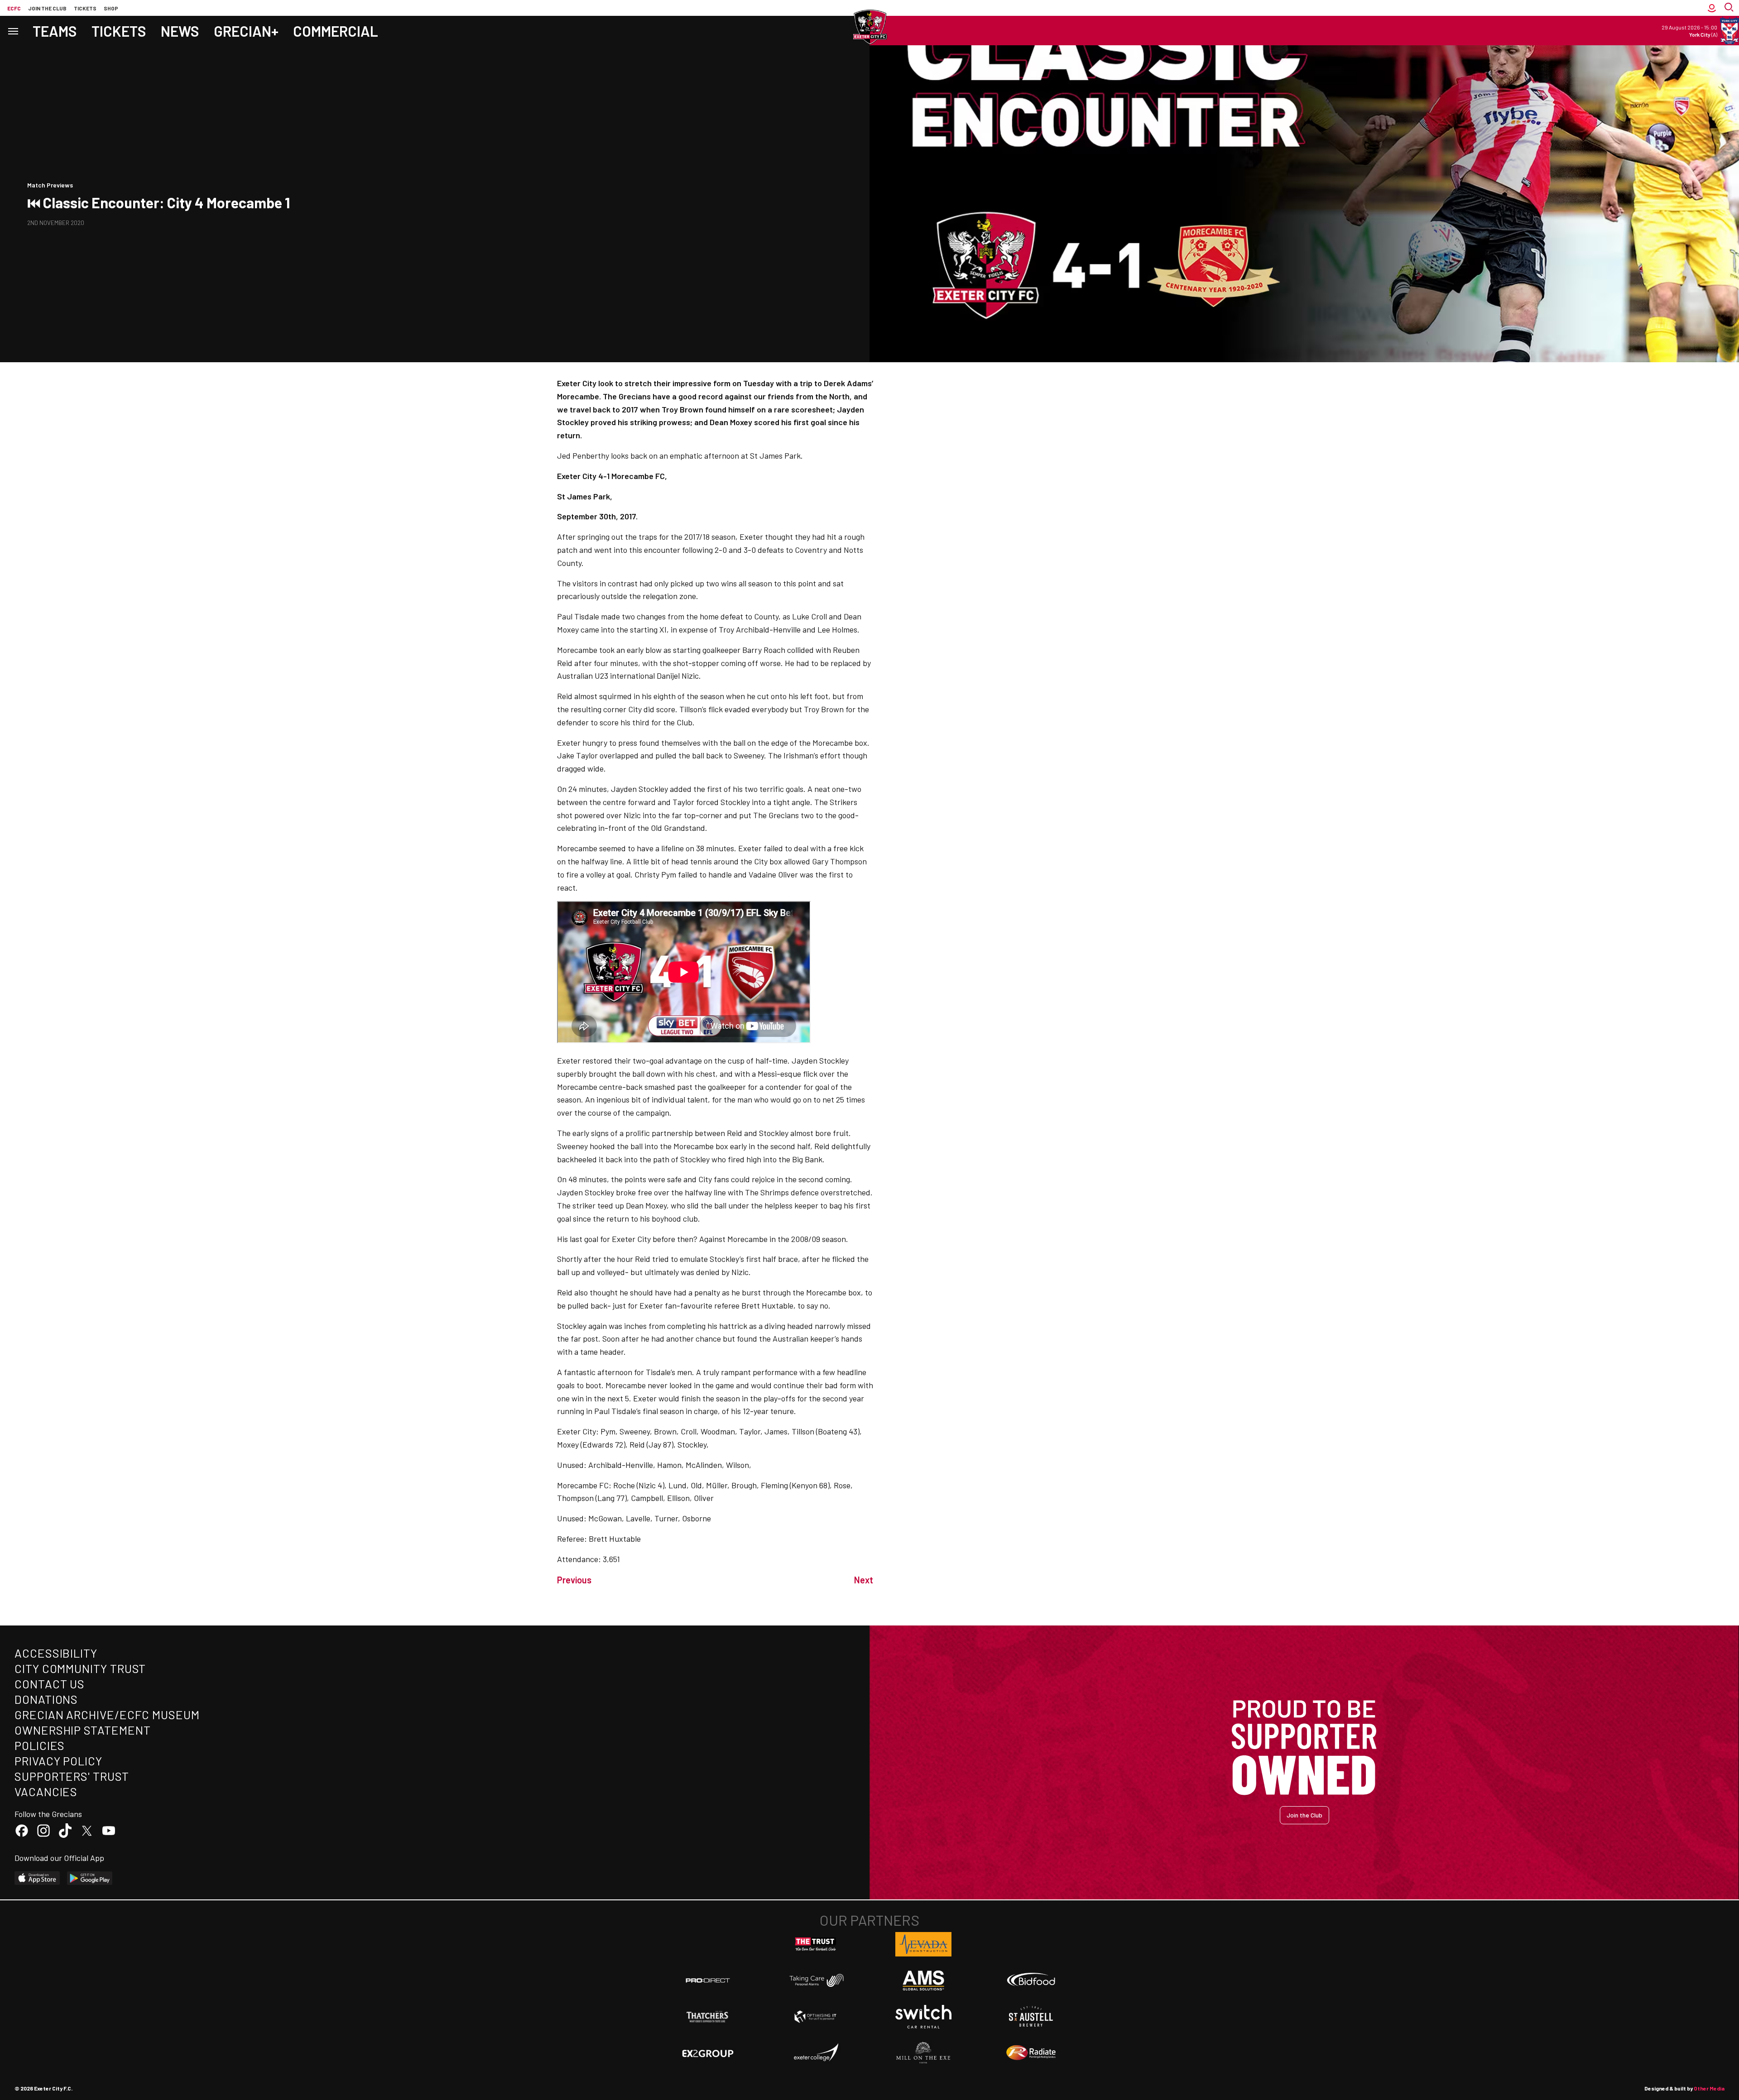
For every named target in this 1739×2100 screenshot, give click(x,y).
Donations (46, 1699)
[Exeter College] (816, 2053)
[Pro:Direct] (708, 1980)
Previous (574, 1580)
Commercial (336, 31)
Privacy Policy (58, 1761)
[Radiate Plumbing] (1031, 2053)
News (180, 31)
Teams (55, 31)
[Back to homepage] (869, 27)
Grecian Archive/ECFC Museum (107, 1714)
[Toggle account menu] (1712, 8)
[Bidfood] (1031, 1980)
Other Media (1709, 2088)
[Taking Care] (816, 1980)
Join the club (47, 8)
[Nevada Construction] (923, 1944)
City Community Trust (80, 1668)
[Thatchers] (708, 2017)
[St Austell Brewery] (1031, 2017)
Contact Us (50, 1684)
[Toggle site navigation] (13, 31)
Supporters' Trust (72, 1776)
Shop (111, 8)
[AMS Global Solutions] (923, 1980)
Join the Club (1304, 1815)
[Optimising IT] (816, 2017)
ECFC (14, 8)
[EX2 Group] (708, 2053)
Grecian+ (246, 31)
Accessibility (56, 1653)
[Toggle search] (1730, 8)
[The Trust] (816, 1944)
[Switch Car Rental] (923, 2017)
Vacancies (46, 1791)
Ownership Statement (82, 1730)
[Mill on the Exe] (923, 2053)
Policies (40, 1745)
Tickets (85, 8)
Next (864, 1580)
